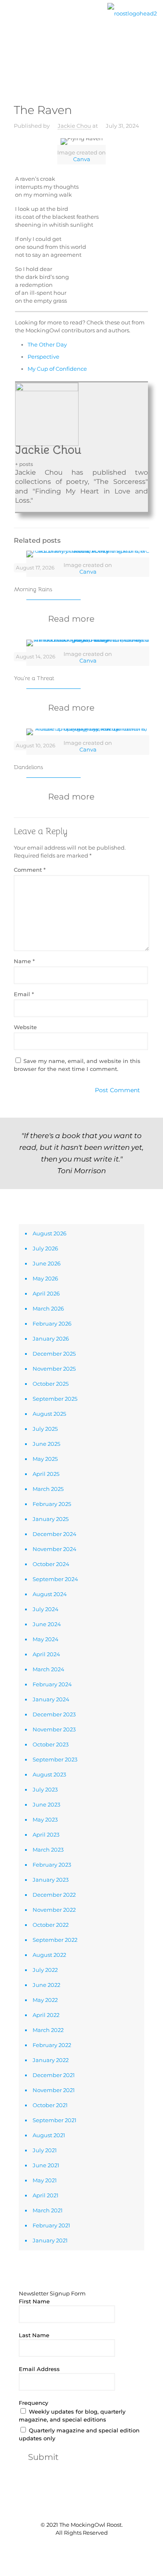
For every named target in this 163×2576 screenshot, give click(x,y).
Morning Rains (33, 589)
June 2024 (47, 1624)
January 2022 (51, 2060)
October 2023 (51, 1744)
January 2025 (51, 1519)
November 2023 (54, 1729)
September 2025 (55, 1399)
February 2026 (52, 1323)
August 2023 (49, 1774)
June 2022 (46, 1985)
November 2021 (54, 2090)
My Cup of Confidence (57, 369)
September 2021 (55, 2120)
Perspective (43, 357)
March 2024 (48, 1669)
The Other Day (47, 344)
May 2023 (45, 1819)
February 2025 (52, 1504)
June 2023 (46, 1804)
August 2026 (50, 1233)
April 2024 (46, 1654)
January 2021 (50, 2240)
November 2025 (54, 1369)
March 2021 (48, 2210)
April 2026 (46, 1293)
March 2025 (48, 1489)
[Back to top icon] (81, 2508)
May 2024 (46, 1639)
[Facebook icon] (68, 2547)
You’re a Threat (34, 678)
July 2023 (45, 1789)
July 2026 (45, 1248)
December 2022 (54, 1895)
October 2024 (51, 1564)
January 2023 (51, 1880)
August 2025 (49, 1414)
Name (24, 961)
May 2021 (45, 2180)
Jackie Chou (74, 126)
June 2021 (46, 2165)
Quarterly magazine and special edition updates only (79, 2434)
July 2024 (46, 1609)
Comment (30, 870)
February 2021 (51, 2225)
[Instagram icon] (95, 2547)
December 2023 (54, 1714)
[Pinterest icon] (86, 2547)
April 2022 (46, 2015)
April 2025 (46, 1474)
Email (24, 994)
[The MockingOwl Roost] (132, 13)
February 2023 (52, 1865)
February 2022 (52, 2045)
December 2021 (54, 2075)
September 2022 (55, 1940)
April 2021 (46, 2195)
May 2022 (45, 2000)
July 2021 (45, 2150)
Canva (82, 159)
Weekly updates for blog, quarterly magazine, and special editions (72, 2415)
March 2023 (48, 1850)
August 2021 (49, 2135)
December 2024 (55, 1534)
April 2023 (46, 1835)
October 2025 (51, 1384)
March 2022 (48, 2030)
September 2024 (55, 1579)
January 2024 (51, 1699)
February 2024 (52, 1684)
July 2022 (45, 1970)
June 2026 (47, 1263)
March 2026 (48, 1308)
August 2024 (50, 1594)
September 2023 (55, 1759)
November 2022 (54, 1910)
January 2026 (51, 1339)
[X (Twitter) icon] (77, 2547)
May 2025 (45, 1459)
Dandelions (28, 767)
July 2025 (45, 1429)
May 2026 (45, 1278)
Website (25, 1027)
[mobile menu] (11, 20)
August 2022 (49, 1955)
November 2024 (55, 1549)
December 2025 (54, 1354)
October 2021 (50, 2105)
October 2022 (51, 1925)
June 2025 (46, 1444)
